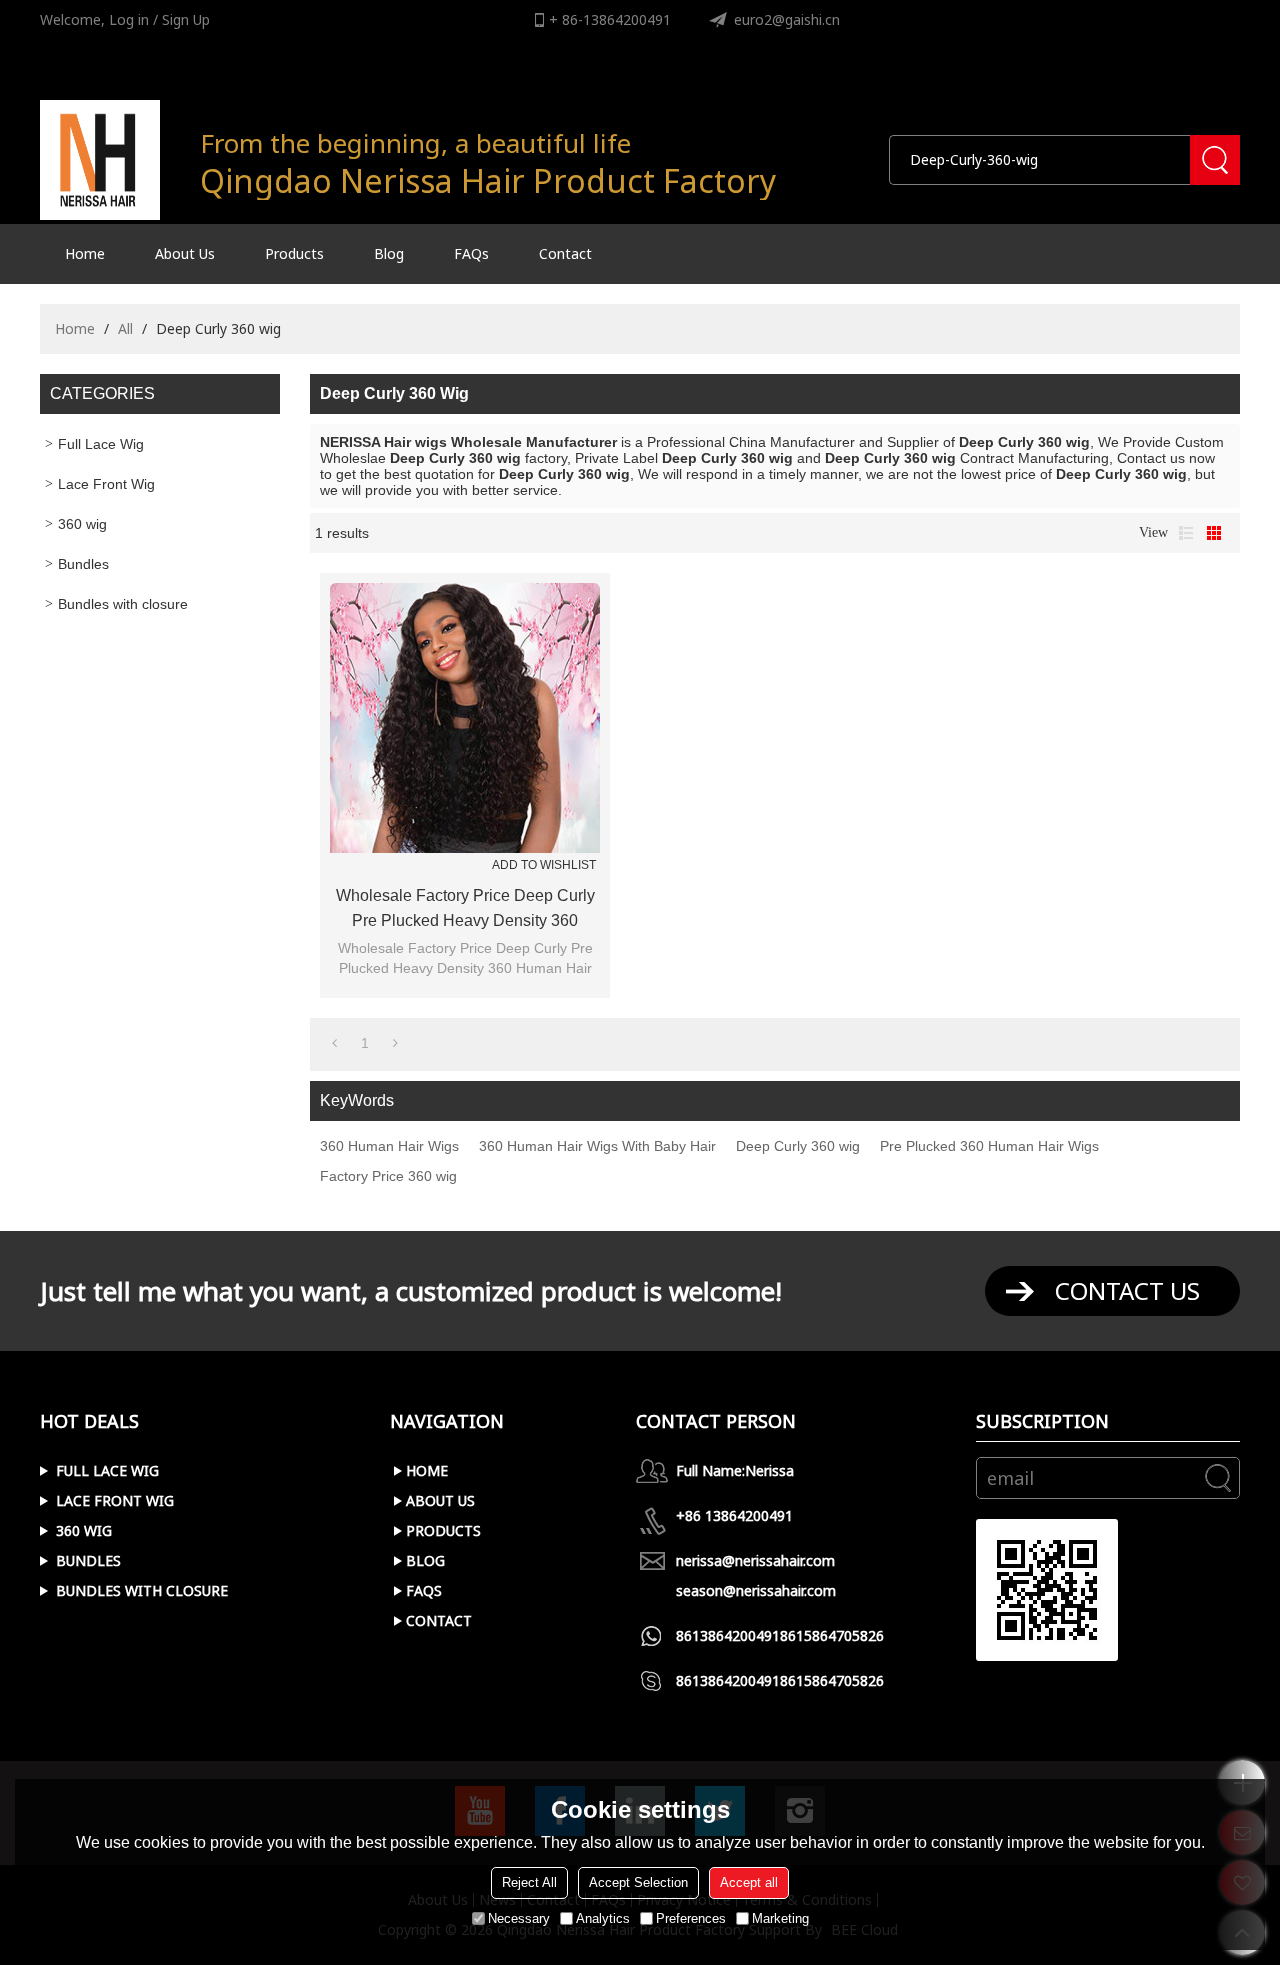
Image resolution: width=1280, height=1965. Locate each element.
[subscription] (1218, 1478)
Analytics (603, 1918)
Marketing (780, 1918)
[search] (1215, 160)
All (125, 328)
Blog (389, 253)
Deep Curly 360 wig (798, 1146)
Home (85, 253)
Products (294, 253)
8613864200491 (728, 1635)
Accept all (749, 1882)
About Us (185, 253)
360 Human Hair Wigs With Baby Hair (597, 1146)
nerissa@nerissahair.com (755, 1560)
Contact (565, 253)
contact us (1127, 1290)
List (1186, 533)
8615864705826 (832, 1635)
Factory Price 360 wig (388, 1176)
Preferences (691, 1918)
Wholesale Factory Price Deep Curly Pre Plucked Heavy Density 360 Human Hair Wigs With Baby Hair (465, 910)
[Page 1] (334, 1043)
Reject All (529, 1882)
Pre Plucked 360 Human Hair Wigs (989, 1146)
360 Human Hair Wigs (389, 1146)
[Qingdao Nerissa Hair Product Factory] (100, 160)
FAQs (471, 253)
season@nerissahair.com (756, 1590)
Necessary (519, 1918)
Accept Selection (638, 1882)
